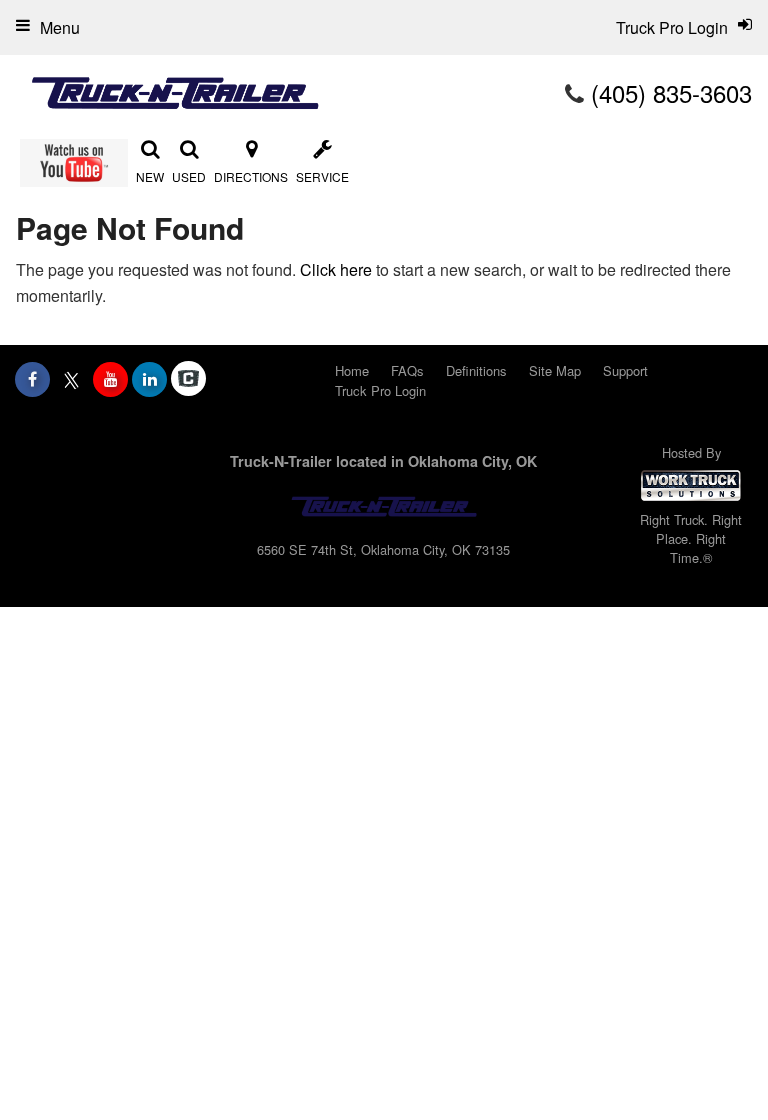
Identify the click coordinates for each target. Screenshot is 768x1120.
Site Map (555, 370)
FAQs (407, 370)
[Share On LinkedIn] (149, 379)
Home (352, 370)
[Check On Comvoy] (188, 379)
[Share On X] (71, 379)
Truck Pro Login (380, 390)
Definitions (476, 370)
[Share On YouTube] (110, 379)
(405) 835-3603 (671, 92)
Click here (336, 269)
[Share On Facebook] (32, 379)
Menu (60, 27)
